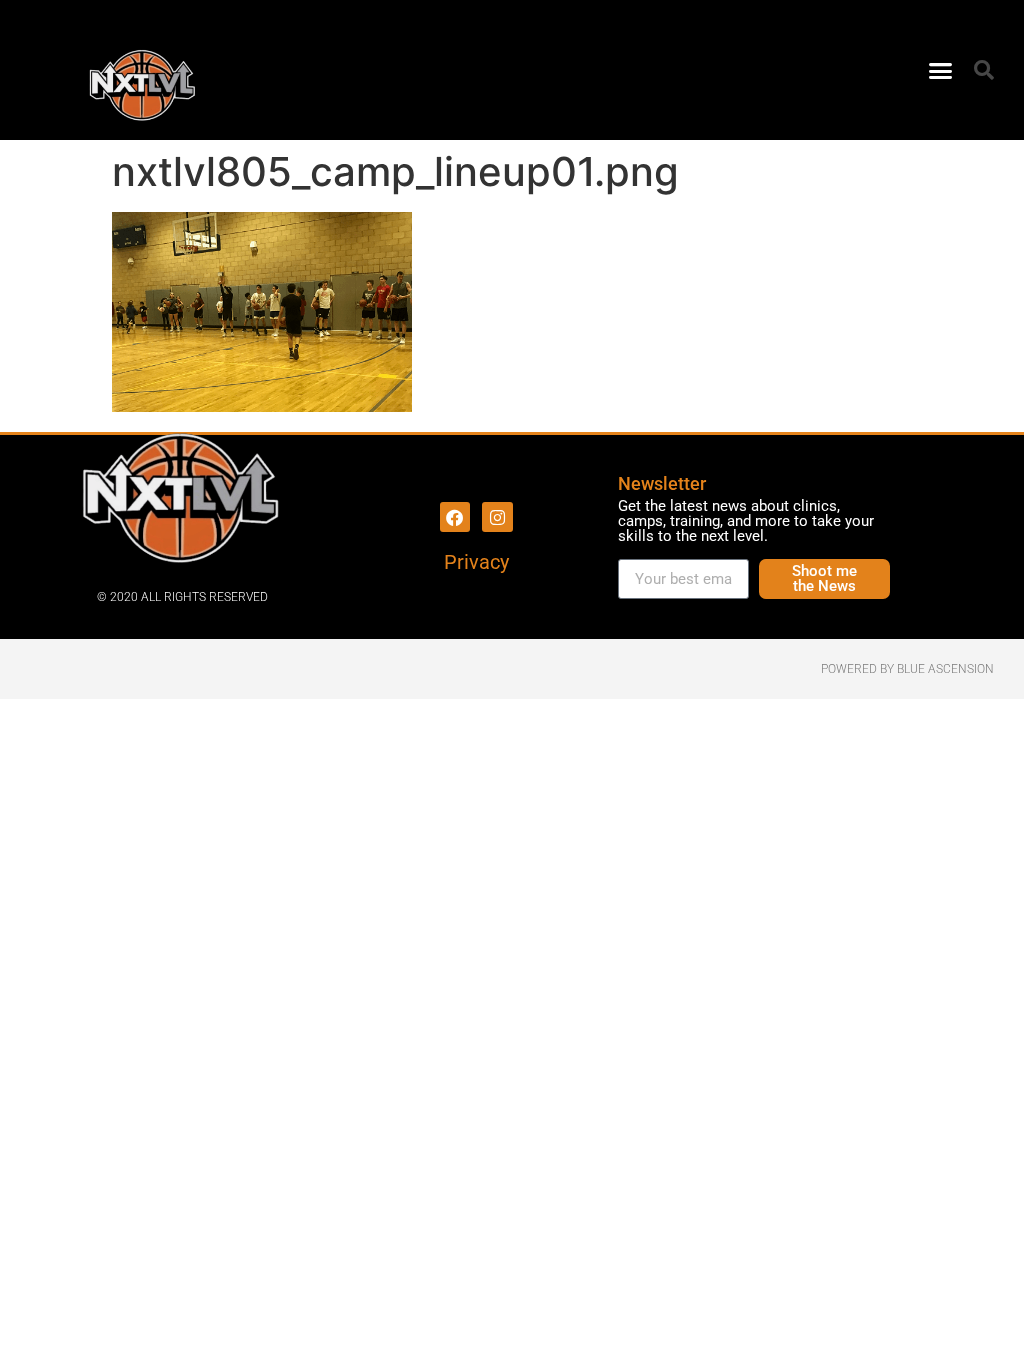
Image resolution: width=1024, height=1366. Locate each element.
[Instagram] (497, 517)
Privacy (476, 562)
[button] (941, 70)
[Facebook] (455, 517)
